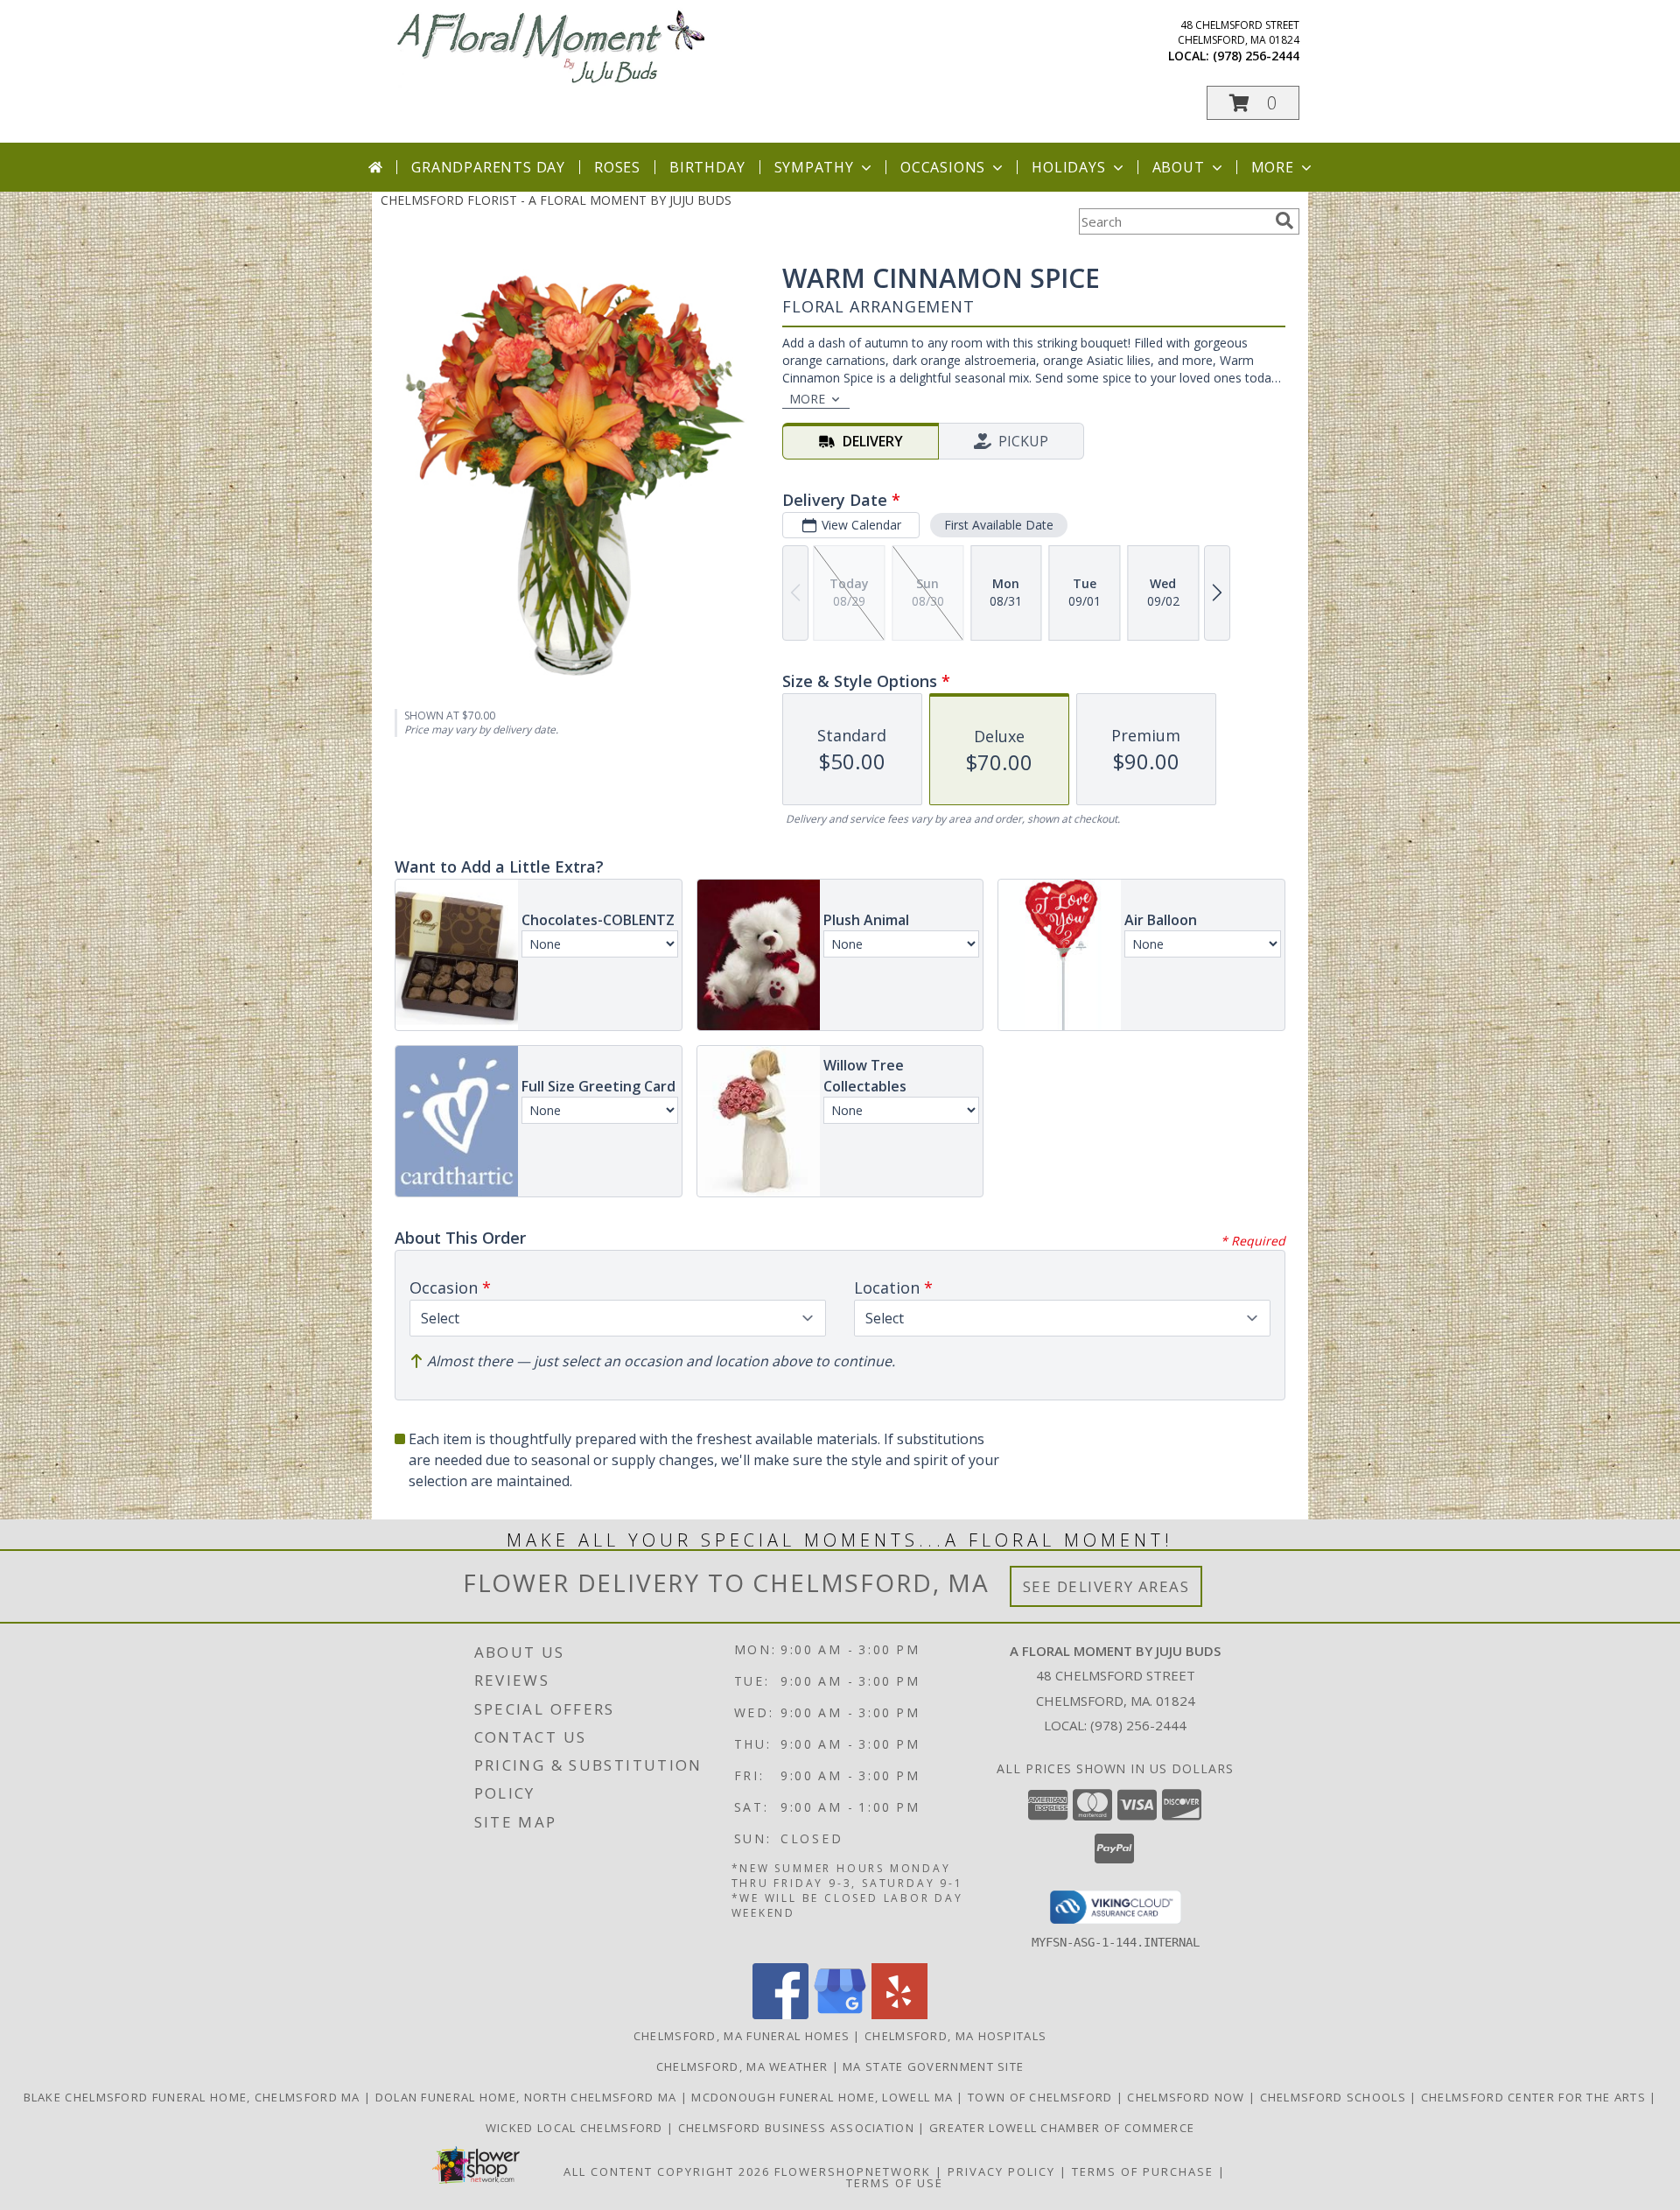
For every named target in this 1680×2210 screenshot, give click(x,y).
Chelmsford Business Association (798, 2128)
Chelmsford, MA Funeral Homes (742, 2036)
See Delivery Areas (1106, 1586)
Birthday (707, 167)
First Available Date (999, 525)
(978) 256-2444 (1256, 56)
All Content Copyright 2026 (667, 2171)
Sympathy (814, 167)
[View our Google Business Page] (840, 2014)
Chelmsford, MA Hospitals (955, 2036)
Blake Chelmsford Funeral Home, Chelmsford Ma (194, 2097)
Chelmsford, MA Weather (742, 2066)
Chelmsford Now (1188, 2097)
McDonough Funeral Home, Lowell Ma (824, 2097)
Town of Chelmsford (1042, 2097)
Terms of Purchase (1143, 2171)
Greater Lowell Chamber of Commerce (1062, 2128)
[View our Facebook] (780, 2014)
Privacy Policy (1001, 2171)
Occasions (943, 167)
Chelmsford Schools (1335, 2097)
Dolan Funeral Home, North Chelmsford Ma (528, 2097)
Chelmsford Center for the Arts (1535, 2097)
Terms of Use (895, 2183)
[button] (1253, 103)
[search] (1284, 221)
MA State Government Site (933, 2066)
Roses (617, 167)
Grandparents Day (488, 167)
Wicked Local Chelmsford (576, 2128)
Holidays (1068, 167)
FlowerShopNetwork (853, 2171)
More (1273, 167)
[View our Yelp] (899, 2014)
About (1179, 167)
